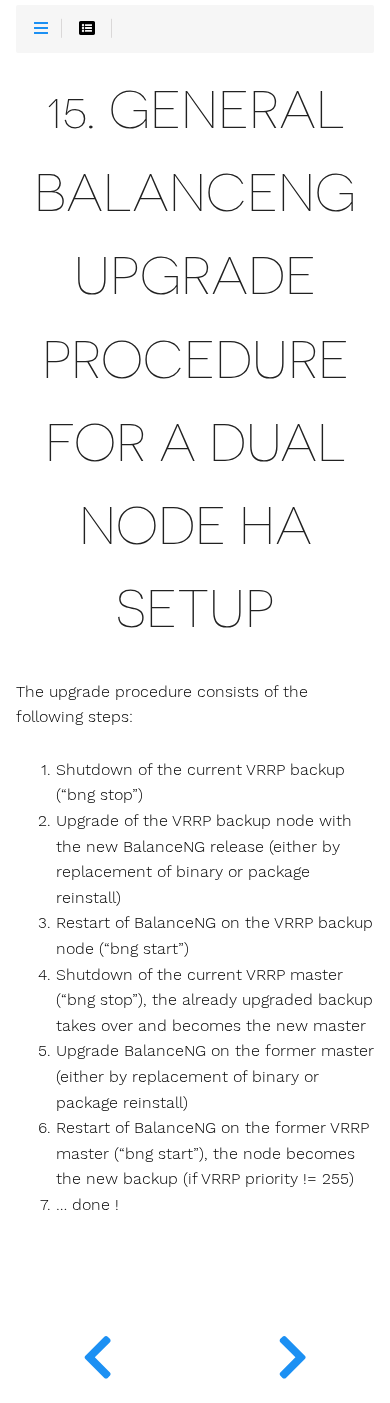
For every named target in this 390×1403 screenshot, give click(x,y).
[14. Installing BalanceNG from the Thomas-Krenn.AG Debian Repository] (97, 1353)
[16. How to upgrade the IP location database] (292, 1353)
